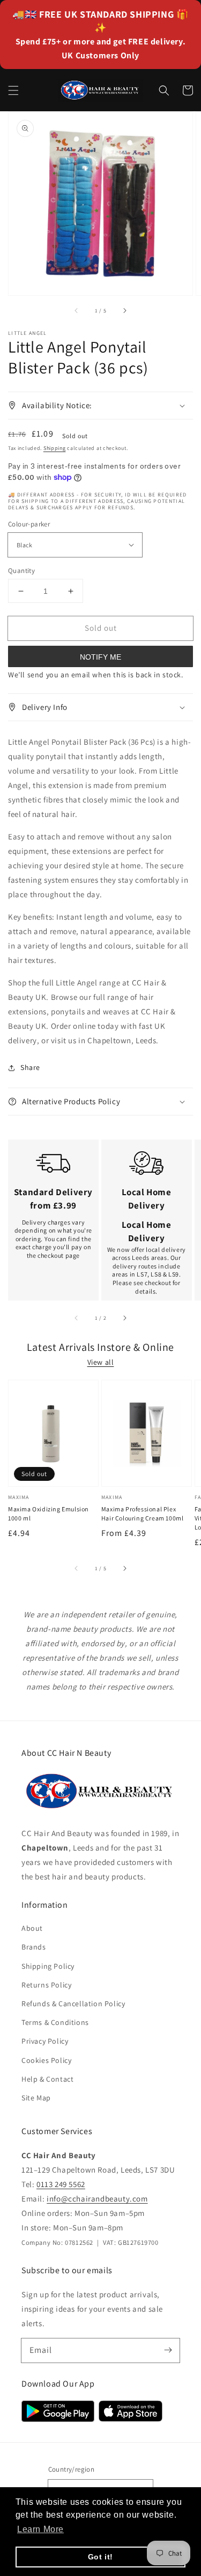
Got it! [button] (100, 2557)
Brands (34, 1947)
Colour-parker (29, 524)
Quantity (21, 571)
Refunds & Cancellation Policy (73, 2004)
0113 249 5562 (61, 2184)
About (32, 1928)
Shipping (55, 448)
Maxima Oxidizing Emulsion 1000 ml (49, 1514)
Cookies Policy (46, 2060)
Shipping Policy (48, 1966)
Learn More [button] (40, 2529)
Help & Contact (47, 2079)
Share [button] (30, 1067)
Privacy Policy (45, 2041)
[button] (13, 90)
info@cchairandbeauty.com (97, 2199)
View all (101, 1362)
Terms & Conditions (55, 2022)
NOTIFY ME (100, 657)
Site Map (36, 2098)
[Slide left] (77, 310)
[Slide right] (124, 310)
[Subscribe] (168, 2350)
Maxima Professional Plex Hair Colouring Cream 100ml (143, 1514)
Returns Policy (46, 1985)
